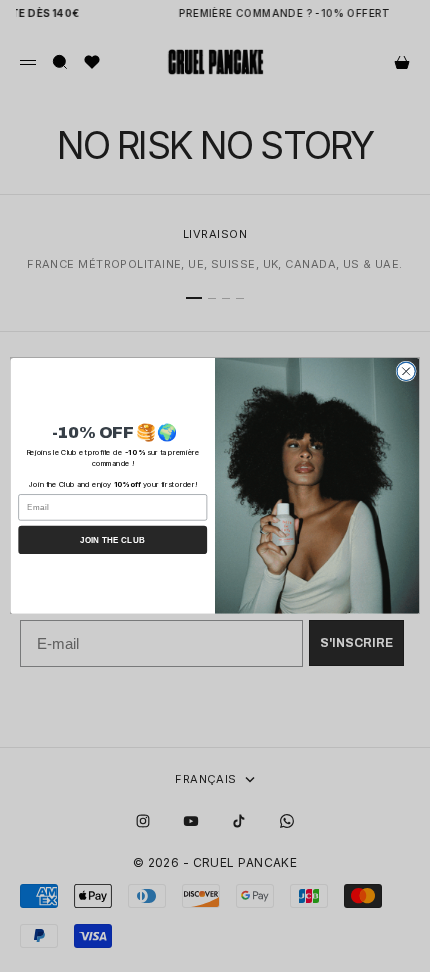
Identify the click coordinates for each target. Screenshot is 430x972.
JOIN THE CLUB (112, 540)
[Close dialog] (406, 371)
